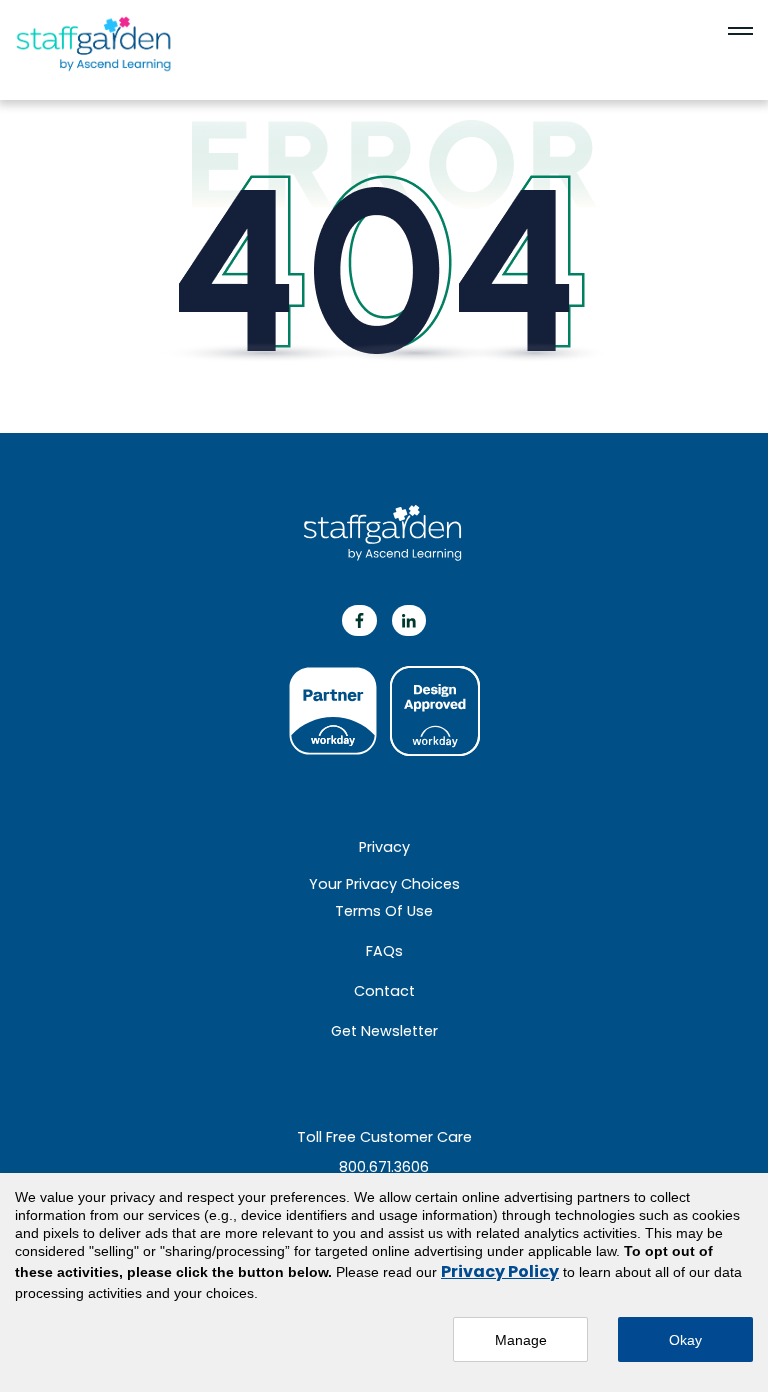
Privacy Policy (500, 1271)
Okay (685, 1340)
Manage (521, 1340)
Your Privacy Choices (384, 884)
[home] (115, 45)
